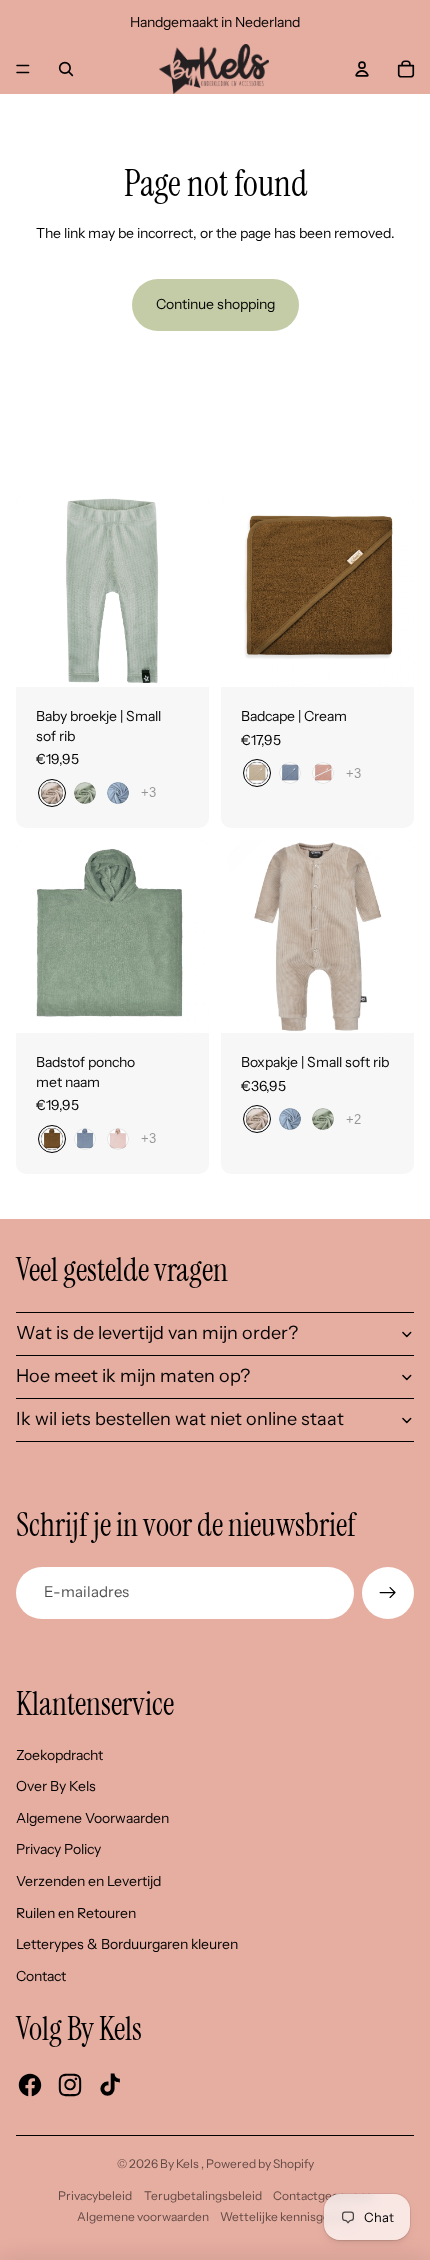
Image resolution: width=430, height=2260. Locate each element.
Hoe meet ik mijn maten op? (133, 1376)
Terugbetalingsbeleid (203, 2195)
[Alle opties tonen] (148, 792)
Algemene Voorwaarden (92, 1818)
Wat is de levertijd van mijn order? (157, 1333)
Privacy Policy (58, 1849)
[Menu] (23, 69)
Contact (41, 1976)
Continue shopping (215, 304)
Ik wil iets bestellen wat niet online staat (180, 1419)
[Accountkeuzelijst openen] (362, 69)
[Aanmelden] (388, 1593)
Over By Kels (56, 1786)
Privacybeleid (95, 2195)
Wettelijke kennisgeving (286, 2216)
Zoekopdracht (59, 1755)
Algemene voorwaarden (143, 2216)
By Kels (180, 2163)
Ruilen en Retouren (76, 1913)
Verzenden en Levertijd (88, 1881)
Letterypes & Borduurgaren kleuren (127, 1944)
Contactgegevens (322, 2195)
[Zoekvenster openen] (66, 69)
